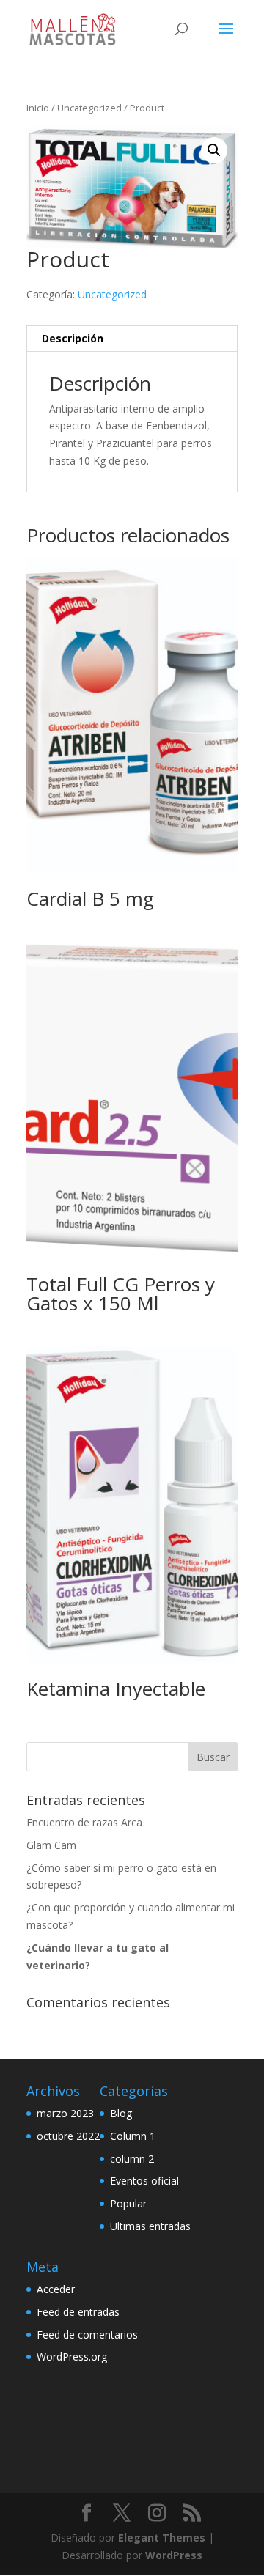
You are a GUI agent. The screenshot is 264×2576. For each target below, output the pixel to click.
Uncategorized (89, 108)
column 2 (132, 2159)
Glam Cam (51, 1845)
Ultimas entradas (150, 2226)
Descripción (73, 338)
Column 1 (133, 2136)
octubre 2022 (68, 2136)
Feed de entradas (78, 2312)
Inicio (38, 108)
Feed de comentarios (87, 2335)
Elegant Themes (162, 2538)
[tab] (132, 339)
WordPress (174, 2555)
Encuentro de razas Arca (84, 1822)
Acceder (56, 2289)
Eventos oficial (144, 2181)
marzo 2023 (65, 2113)
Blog (121, 2113)
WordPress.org (72, 2357)
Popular (128, 2203)
